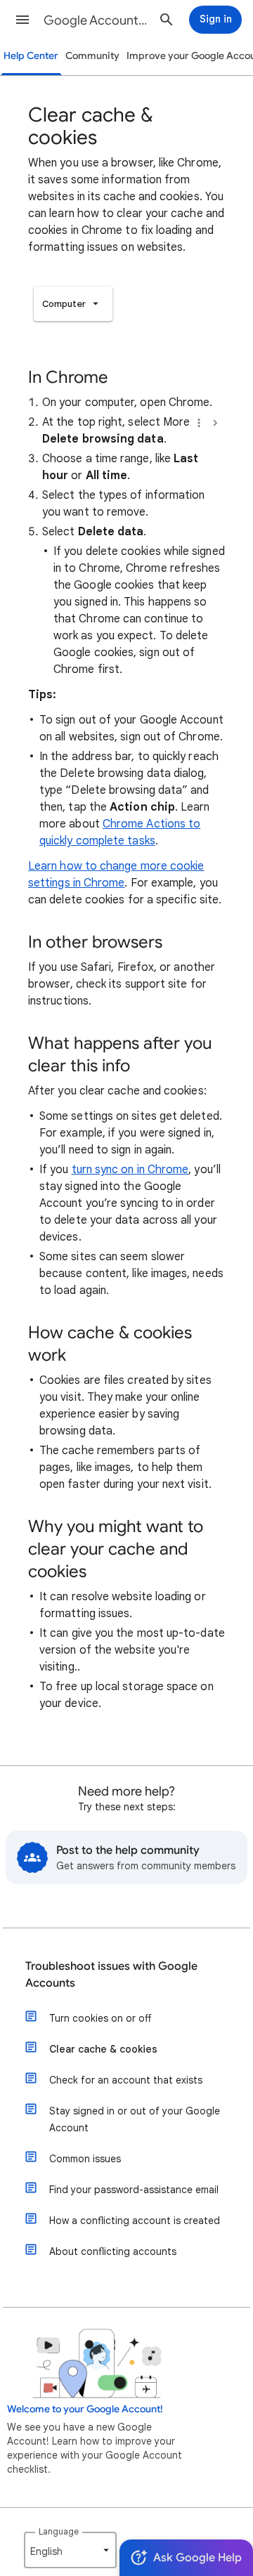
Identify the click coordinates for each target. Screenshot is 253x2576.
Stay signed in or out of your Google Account (135, 2119)
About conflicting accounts (113, 2251)
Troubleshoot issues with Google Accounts (111, 1975)
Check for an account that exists (126, 2080)
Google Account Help (96, 20)
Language (59, 2531)
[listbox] (73, 304)
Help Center (31, 56)
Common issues (85, 2159)
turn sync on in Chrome (130, 1170)
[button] (22, 20)
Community (92, 56)
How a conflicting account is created (135, 2221)
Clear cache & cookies (103, 2049)
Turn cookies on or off (100, 2018)
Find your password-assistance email (134, 2190)
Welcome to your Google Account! (85, 2409)
